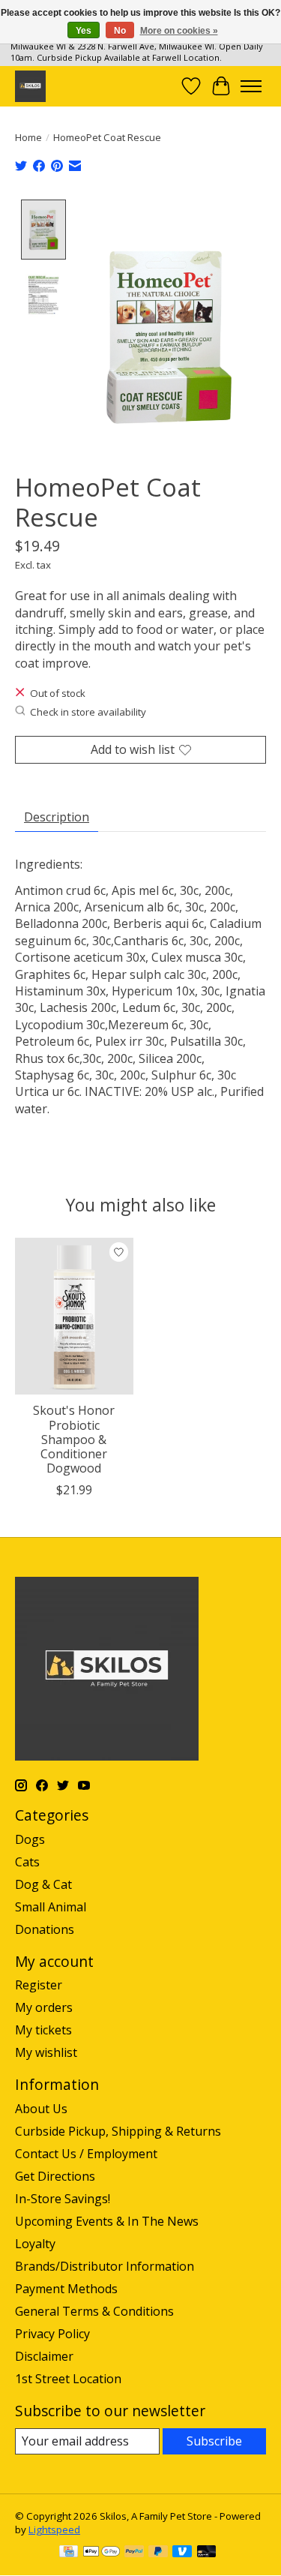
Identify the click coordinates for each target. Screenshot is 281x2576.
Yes (84, 31)
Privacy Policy (52, 2334)
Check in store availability (88, 712)
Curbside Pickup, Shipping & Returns (118, 2131)
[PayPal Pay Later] (158, 2553)
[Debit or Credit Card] (207, 2553)
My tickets (43, 2030)
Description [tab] (57, 817)
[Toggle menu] (251, 86)
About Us (41, 2109)
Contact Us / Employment (86, 2154)
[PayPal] (134, 2553)
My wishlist (46, 2052)
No (120, 31)
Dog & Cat (43, 1884)
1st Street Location (68, 2379)
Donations (45, 1929)
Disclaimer (44, 2356)
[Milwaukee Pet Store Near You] (30, 86)
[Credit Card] (69, 2553)
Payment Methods (66, 2289)
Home (28, 137)
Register (39, 1985)
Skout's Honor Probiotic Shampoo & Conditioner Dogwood (74, 1439)
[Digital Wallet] (102, 2553)
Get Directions (55, 2176)
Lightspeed (54, 2529)
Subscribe (214, 2441)
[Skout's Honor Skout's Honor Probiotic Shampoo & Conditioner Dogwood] (74, 1316)
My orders (44, 2007)
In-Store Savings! (63, 2199)
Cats (27, 1862)
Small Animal (51, 1907)
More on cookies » (179, 31)
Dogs (30, 1839)
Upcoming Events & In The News (107, 2221)
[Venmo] (182, 2553)
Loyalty (35, 2244)
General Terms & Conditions (94, 2311)
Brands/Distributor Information (105, 2266)
